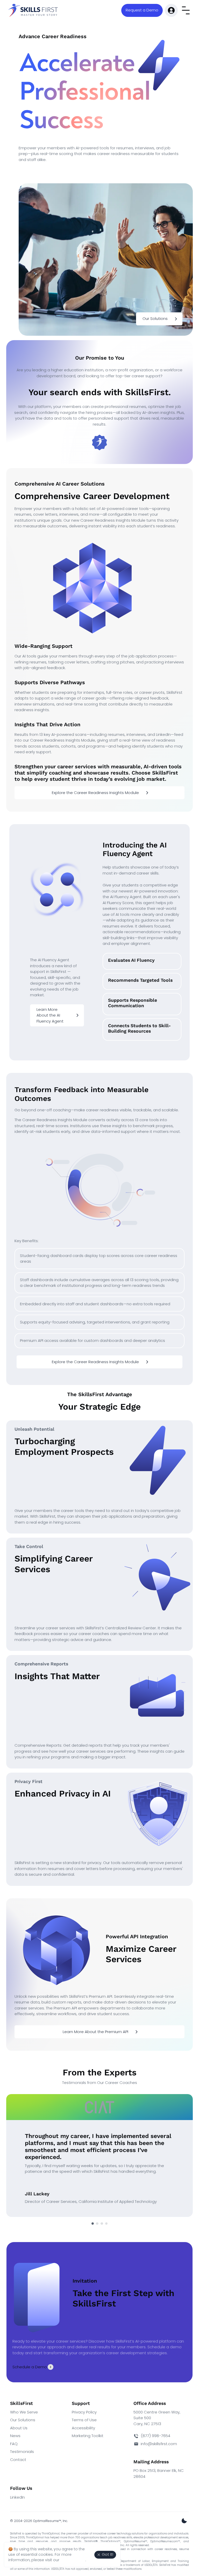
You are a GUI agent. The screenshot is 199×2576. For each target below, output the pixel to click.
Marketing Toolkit (88, 2436)
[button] (142, 10)
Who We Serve (24, 2412)
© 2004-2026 (39, 2521)
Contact (18, 2460)
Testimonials (22, 2451)
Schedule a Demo (30, 2367)
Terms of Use (84, 2420)
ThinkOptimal (51, 2534)
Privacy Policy (84, 2412)
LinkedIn (17, 2497)
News (15, 2436)
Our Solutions (23, 2420)
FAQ (14, 2444)
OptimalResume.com (164, 2541)
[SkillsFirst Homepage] (34, 10)
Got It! (108, 2554)
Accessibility (83, 2428)
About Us (19, 2428)
